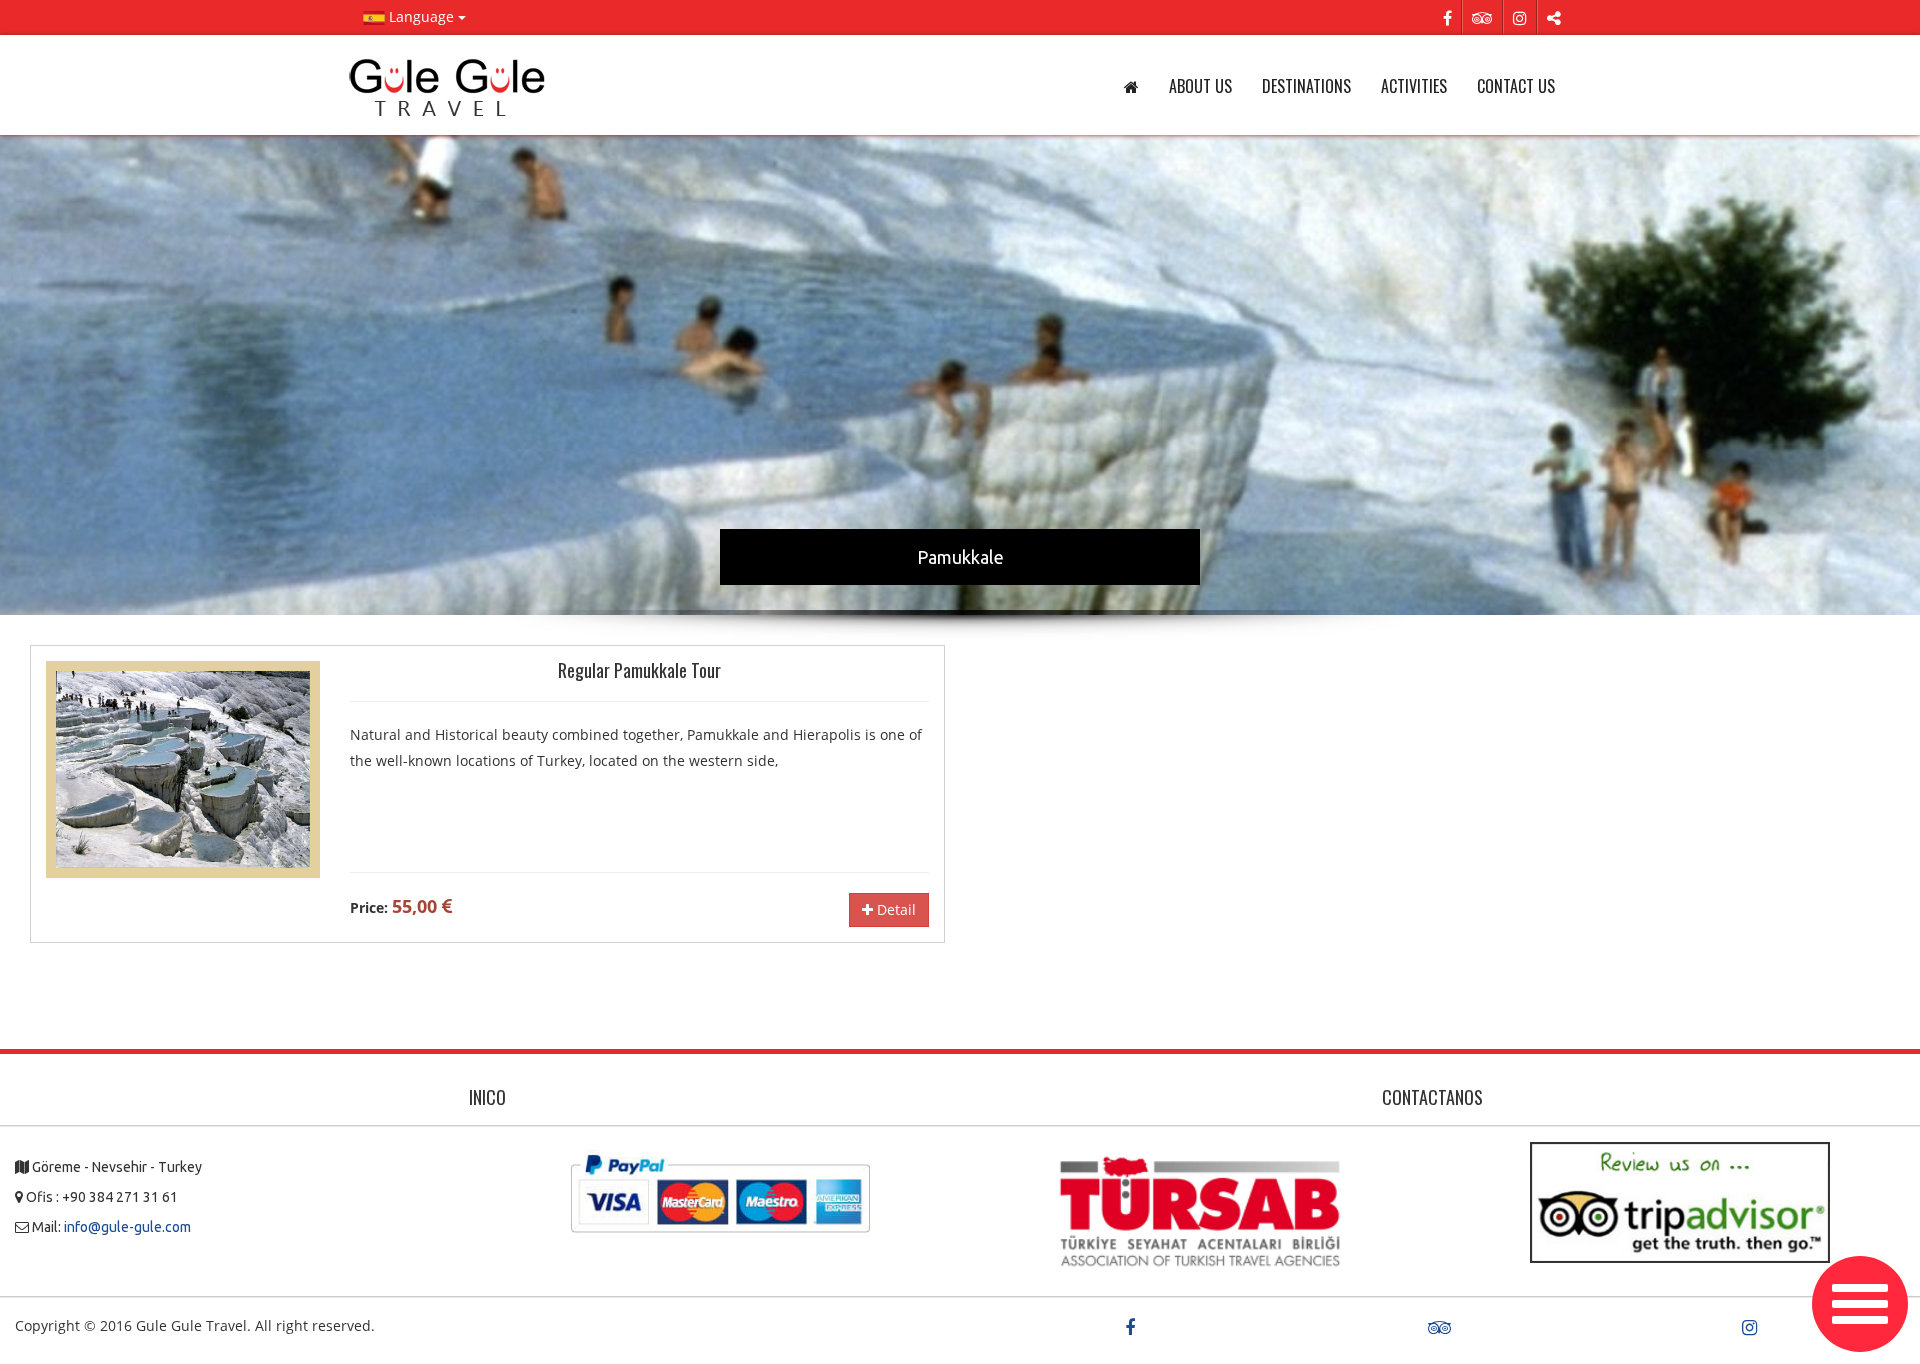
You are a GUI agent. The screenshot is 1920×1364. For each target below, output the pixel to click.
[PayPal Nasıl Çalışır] (720, 1192)
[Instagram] (1520, 17)
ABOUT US (1200, 86)
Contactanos (1432, 1097)
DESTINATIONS (1306, 86)
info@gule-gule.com (127, 1227)
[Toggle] (1860, 1304)
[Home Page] (449, 87)
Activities (1414, 86)
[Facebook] (1447, 17)
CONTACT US (1516, 86)
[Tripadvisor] (1482, 17)
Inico (487, 1097)
